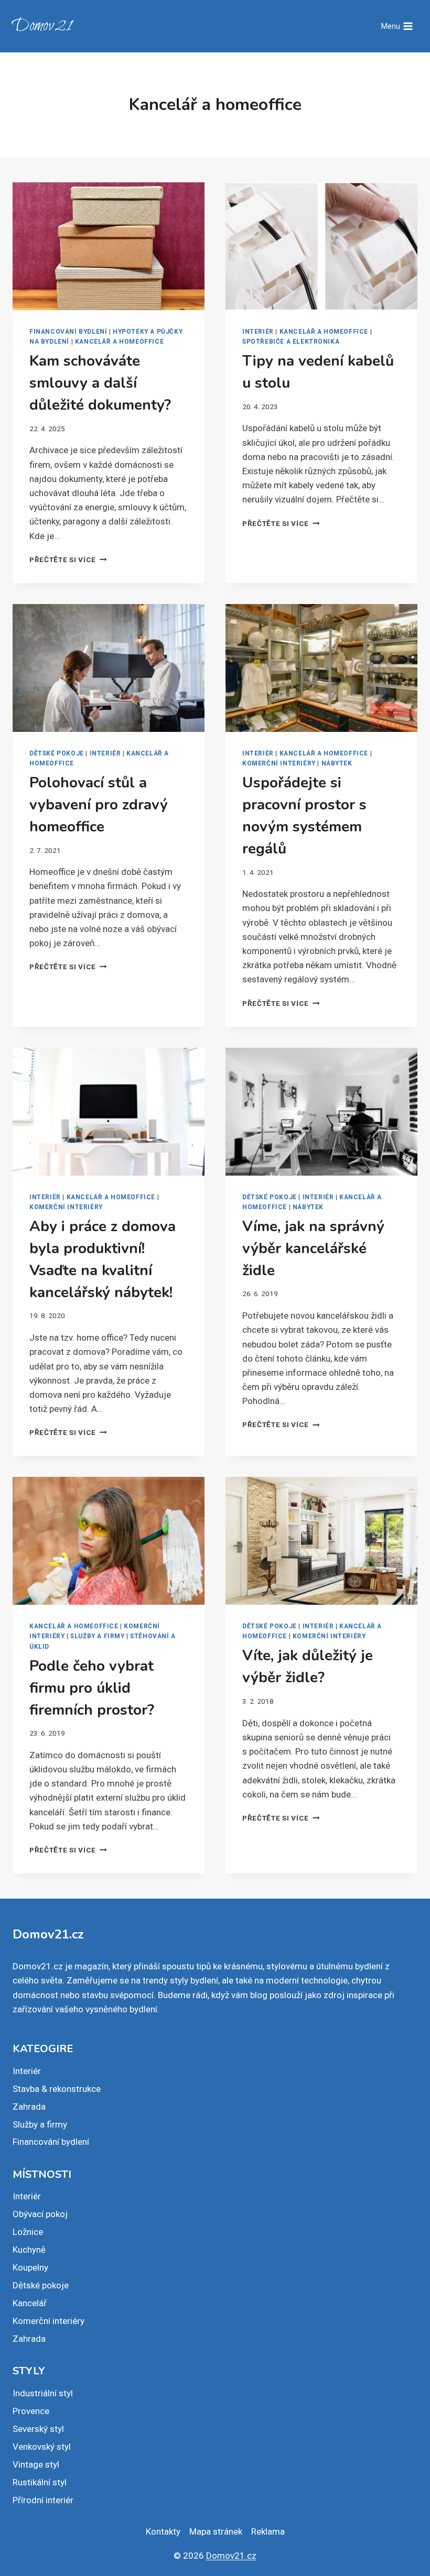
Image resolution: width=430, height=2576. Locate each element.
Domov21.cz (231, 2556)
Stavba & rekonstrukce (57, 2089)
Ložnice (28, 2232)
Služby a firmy (97, 1636)
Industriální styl (43, 2393)
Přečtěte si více (68, 560)
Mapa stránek (216, 2531)
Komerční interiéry (279, 763)
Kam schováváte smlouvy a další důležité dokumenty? (100, 383)
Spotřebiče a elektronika (291, 342)
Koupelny (30, 2267)
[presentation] (109, 246)
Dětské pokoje (57, 753)
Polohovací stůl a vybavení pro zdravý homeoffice (99, 805)
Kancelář (30, 2303)
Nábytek (337, 763)
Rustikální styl (40, 2482)
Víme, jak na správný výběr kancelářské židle (313, 1248)
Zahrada (29, 2107)
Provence (31, 2411)
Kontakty (163, 2531)
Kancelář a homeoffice (120, 342)
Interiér (258, 332)
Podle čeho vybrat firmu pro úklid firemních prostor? (92, 1688)
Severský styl (38, 2429)
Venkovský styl (42, 2447)
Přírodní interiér (43, 2500)
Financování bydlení (68, 332)
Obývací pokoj (40, 2214)
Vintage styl (36, 2464)
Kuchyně (29, 2250)
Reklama (268, 2531)
